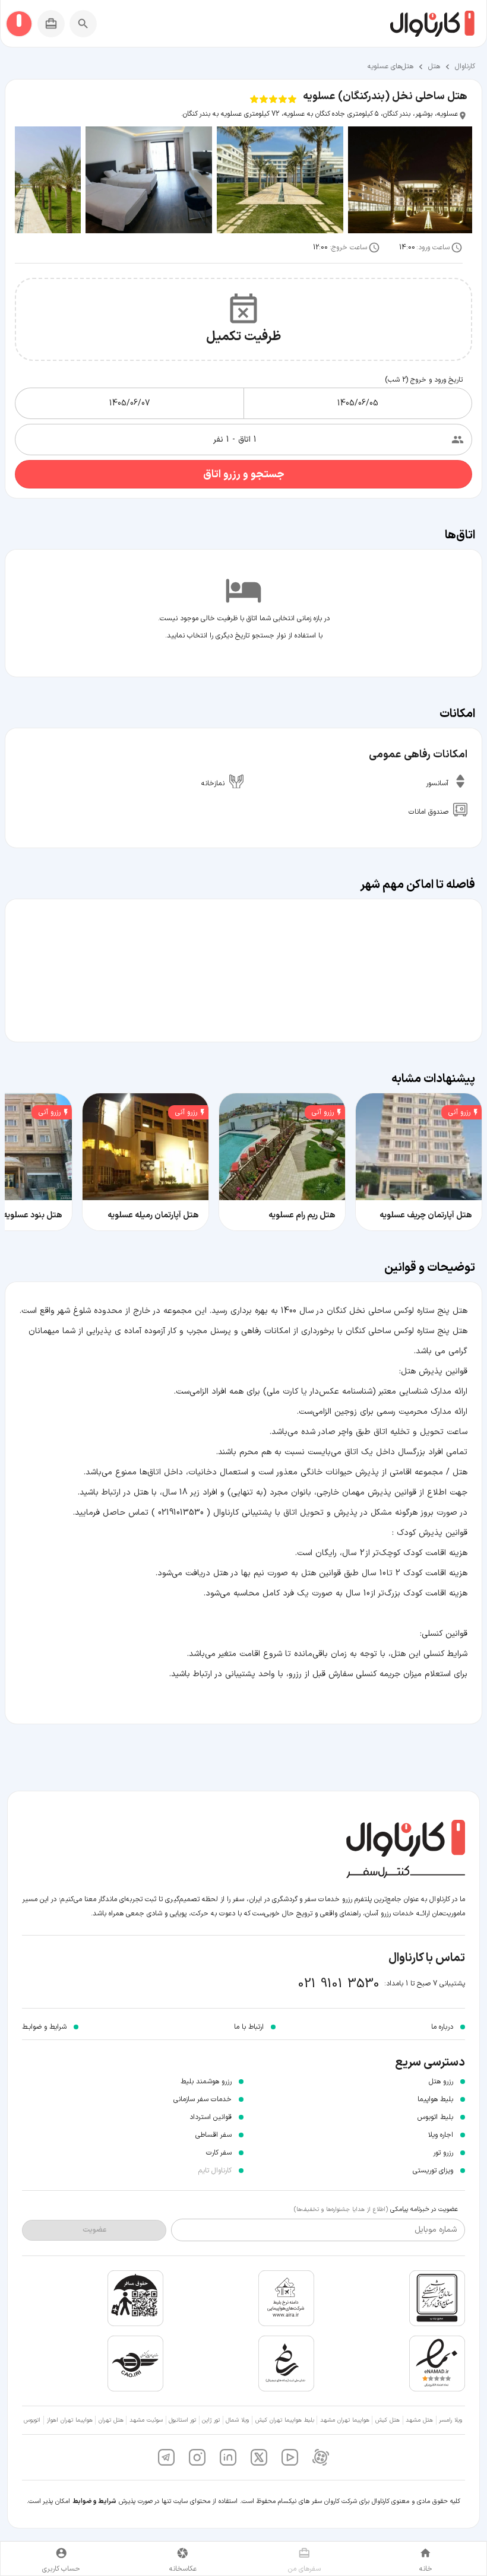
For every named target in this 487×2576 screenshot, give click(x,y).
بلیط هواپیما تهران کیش (285, 2420)
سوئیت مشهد (146, 2420)
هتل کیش (388, 2420)
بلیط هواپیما (435, 2099)
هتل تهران (111, 2420)
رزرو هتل (441, 2082)
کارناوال (465, 66)
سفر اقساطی (214, 2135)
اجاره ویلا (441, 2135)
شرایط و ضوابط (94, 2502)
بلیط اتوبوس (435, 2117)
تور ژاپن (211, 2420)
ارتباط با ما (249, 2027)
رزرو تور (443, 2153)
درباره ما (442, 2027)
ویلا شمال (237, 2420)
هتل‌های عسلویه (390, 66)
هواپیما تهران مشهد (345, 2420)
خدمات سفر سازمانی (203, 2099)
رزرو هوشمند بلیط (206, 2082)
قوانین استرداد (211, 2117)
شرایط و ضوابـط (44, 2027)
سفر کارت (219, 2153)
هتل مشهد (419, 2420)
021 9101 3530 (339, 1984)
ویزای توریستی (433, 2171)
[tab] (426, 2558)
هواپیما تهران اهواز (70, 2420)
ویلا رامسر (450, 2420)
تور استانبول (182, 2420)
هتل (434, 66)
